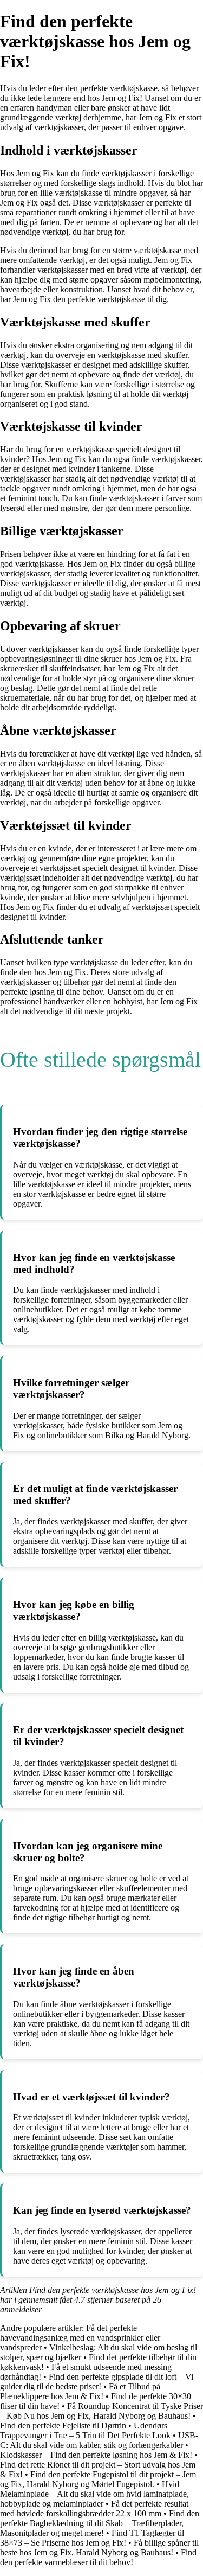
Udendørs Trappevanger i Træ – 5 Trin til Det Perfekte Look (85, 2430)
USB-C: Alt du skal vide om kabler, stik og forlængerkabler (99, 2440)
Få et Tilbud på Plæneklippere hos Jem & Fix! (80, 2391)
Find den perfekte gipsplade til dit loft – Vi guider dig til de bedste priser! (97, 2382)
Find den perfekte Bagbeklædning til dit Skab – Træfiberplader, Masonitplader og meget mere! (100, 2523)
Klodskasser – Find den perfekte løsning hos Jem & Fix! (96, 2455)
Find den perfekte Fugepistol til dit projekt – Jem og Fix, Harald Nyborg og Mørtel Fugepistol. (98, 2479)
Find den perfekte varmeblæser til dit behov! (98, 2557)
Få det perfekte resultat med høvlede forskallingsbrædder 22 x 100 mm (94, 2508)
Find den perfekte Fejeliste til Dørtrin (63, 2426)
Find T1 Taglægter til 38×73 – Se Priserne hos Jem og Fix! (92, 2538)
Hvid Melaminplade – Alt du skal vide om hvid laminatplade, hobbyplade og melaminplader (94, 2494)
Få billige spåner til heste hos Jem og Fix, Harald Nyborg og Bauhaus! (99, 2548)
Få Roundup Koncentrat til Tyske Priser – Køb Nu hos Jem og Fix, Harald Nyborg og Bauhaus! (101, 2411)
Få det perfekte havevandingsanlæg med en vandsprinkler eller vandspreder (80, 2338)
